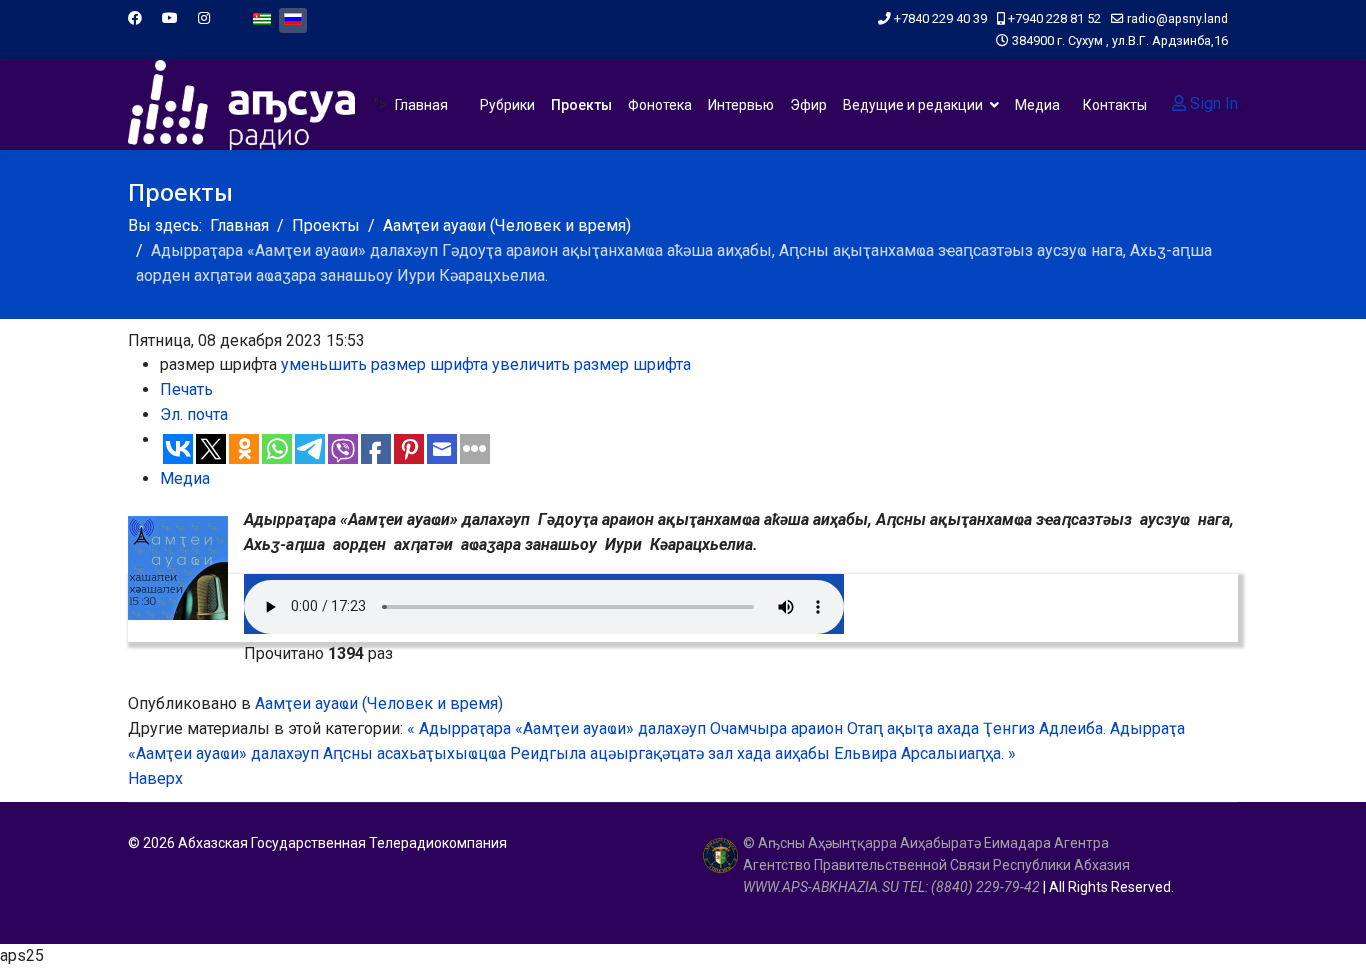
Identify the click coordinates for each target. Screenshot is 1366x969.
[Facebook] (135, 18)
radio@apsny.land (1177, 18)
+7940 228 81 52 (1054, 18)
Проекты (581, 105)
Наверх (155, 778)
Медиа (1037, 105)
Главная (421, 105)
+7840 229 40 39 (940, 18)
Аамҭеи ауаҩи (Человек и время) (379, 703)
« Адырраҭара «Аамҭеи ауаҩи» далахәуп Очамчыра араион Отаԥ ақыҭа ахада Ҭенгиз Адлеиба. (756, 728)
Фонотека (660, 105)
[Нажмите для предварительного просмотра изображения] (178, 568)
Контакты (1115, 105)
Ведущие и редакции (913, 105)
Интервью (741, 105)
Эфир (808, 105)
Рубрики (507, 105)
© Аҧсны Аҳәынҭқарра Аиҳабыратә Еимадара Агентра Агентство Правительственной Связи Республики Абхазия (936, 865)
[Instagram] (204, 18)
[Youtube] (170, 18)
